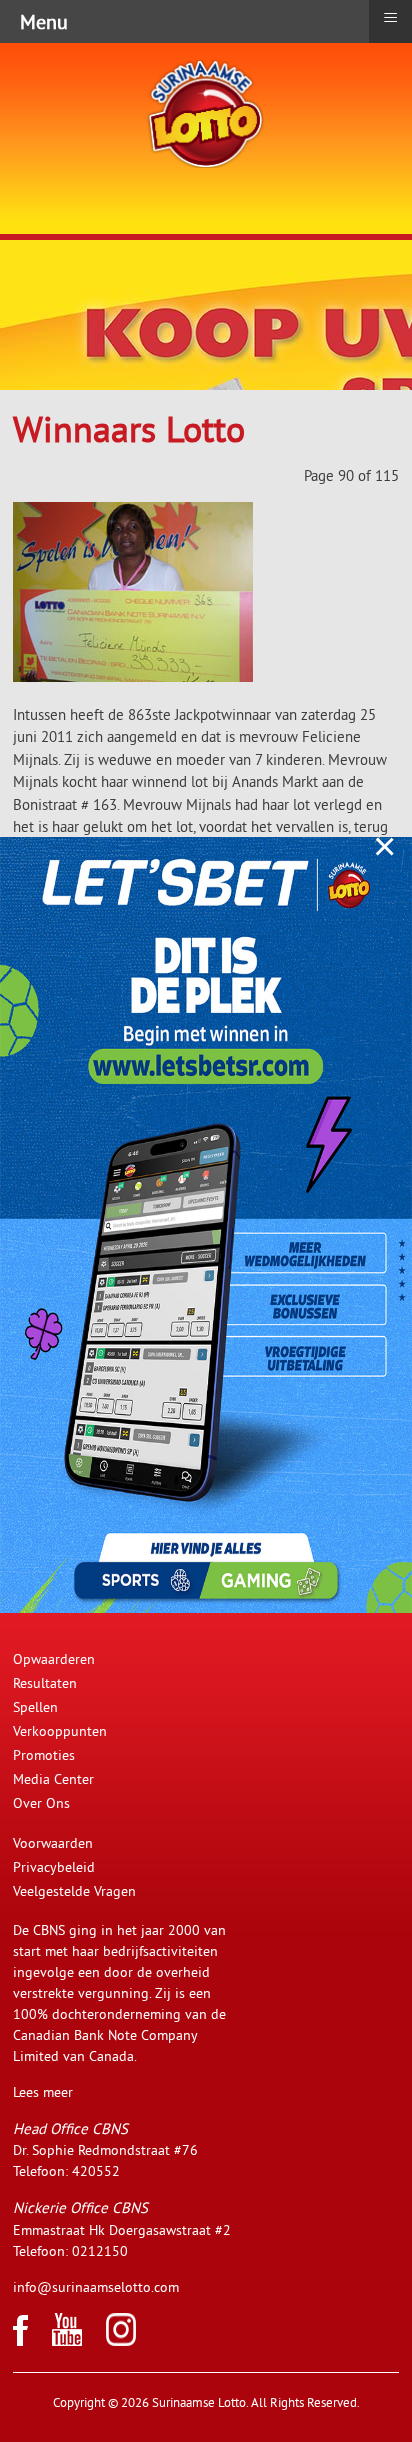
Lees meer (43, 2092)
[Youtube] (67, 2341)
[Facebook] (20, 2341)
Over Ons (41, 1803)
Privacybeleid (54, 1867)
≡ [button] (390, 18)
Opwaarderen (54, 1659)
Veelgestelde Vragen (74, 1891)
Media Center (53, 1779)
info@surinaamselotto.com (96, 2287)
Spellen (35, 1707)
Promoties (44, 1755)
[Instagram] (121, 2341)
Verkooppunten (60, 1731)
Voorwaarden (53, 1843)
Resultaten (45, 1683)
